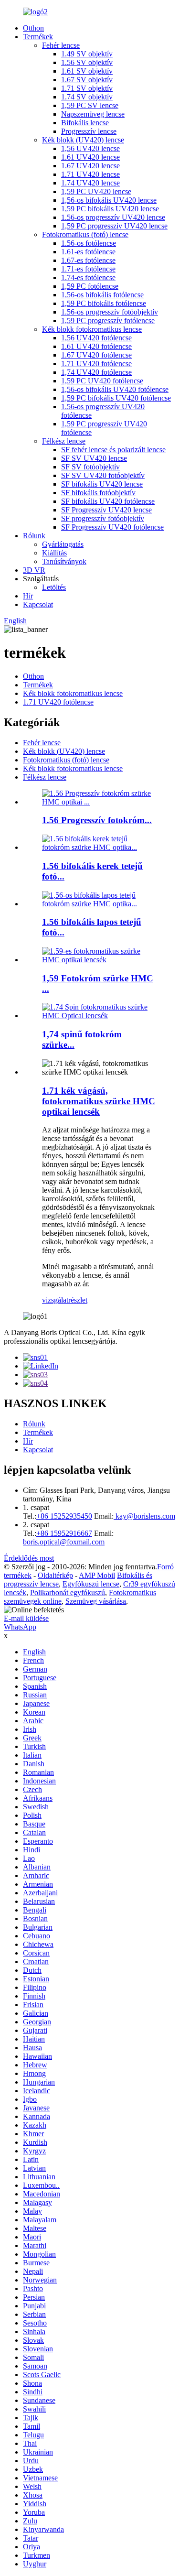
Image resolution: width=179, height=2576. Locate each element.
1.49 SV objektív (87, 54)
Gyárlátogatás (63, 544)
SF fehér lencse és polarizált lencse (113, 450)
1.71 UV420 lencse (90, 174)
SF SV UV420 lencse (94, 458)
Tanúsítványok (64, 561)
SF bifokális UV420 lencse (102, 484)
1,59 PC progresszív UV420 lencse (114, 226)
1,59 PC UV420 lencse (96, 191)
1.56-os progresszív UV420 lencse (113, 217)
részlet (78, 1300)
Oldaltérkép (55, 1575)
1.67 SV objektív (87, 80)
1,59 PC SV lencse (90, 105)
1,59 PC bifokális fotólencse (104, 303)
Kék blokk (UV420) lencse (83, 140)
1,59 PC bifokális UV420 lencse (110, 209)
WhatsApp (20, 1627)
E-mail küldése (26, 1618)
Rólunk (34, 536)
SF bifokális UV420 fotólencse (108, 501)
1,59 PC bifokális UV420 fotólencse (116, 398)
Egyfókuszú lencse (91, 1584)
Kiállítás (54, 553)
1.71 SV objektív (87, 88)
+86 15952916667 (64, 1533)
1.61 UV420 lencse (90, 157)
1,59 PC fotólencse (90, 286)
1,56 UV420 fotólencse (96, 338)
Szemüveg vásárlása (96, 1601)
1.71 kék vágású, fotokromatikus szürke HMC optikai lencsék (99, 1101)
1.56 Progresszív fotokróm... (97, 820)
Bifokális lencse (85, 123)
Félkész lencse (64, 441)
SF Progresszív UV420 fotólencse (112, 527)
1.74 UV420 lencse (90, 183)
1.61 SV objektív (87, 71)
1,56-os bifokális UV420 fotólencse (115, 389)
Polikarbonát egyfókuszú (68, 1592)
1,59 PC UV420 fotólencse (102, 381)
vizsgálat (55, 1300)
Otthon (33, 28)
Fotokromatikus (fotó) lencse (85, 234)
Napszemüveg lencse (93, 114)
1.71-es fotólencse (88, 269)
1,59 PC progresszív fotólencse (108, 321)
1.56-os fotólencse (89, 243)
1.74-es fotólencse (88, 277)
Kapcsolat (38, 604)
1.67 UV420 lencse (90, 166)
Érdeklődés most (29, 1558)
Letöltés (54, 587)
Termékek (38, 37)
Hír (28, 596)
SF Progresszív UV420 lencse (106, 510)
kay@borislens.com (144, 1516)
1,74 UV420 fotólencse (96, 372)
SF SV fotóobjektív (90, 467)
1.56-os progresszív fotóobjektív (110, 312)
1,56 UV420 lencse (90, 148)
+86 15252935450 (64, 1516)
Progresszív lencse (89, 131)
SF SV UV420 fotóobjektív (103, 475)
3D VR (34, 570)
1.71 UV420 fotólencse (96, 364)
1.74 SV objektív (87, 97)
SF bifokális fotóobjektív (98, 493)
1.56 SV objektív (87, 62)
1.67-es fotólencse (88, 260)
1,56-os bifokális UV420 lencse (109, 200)
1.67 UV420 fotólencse (96, 355)
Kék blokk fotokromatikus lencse (92, 329)
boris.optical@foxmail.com (64, 1542)
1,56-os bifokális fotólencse (102, 295)
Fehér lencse (61, 45)
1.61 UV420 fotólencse (96, 346)
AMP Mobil (97, 1575)
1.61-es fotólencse (88, 252)
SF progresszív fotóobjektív (103, 518)
